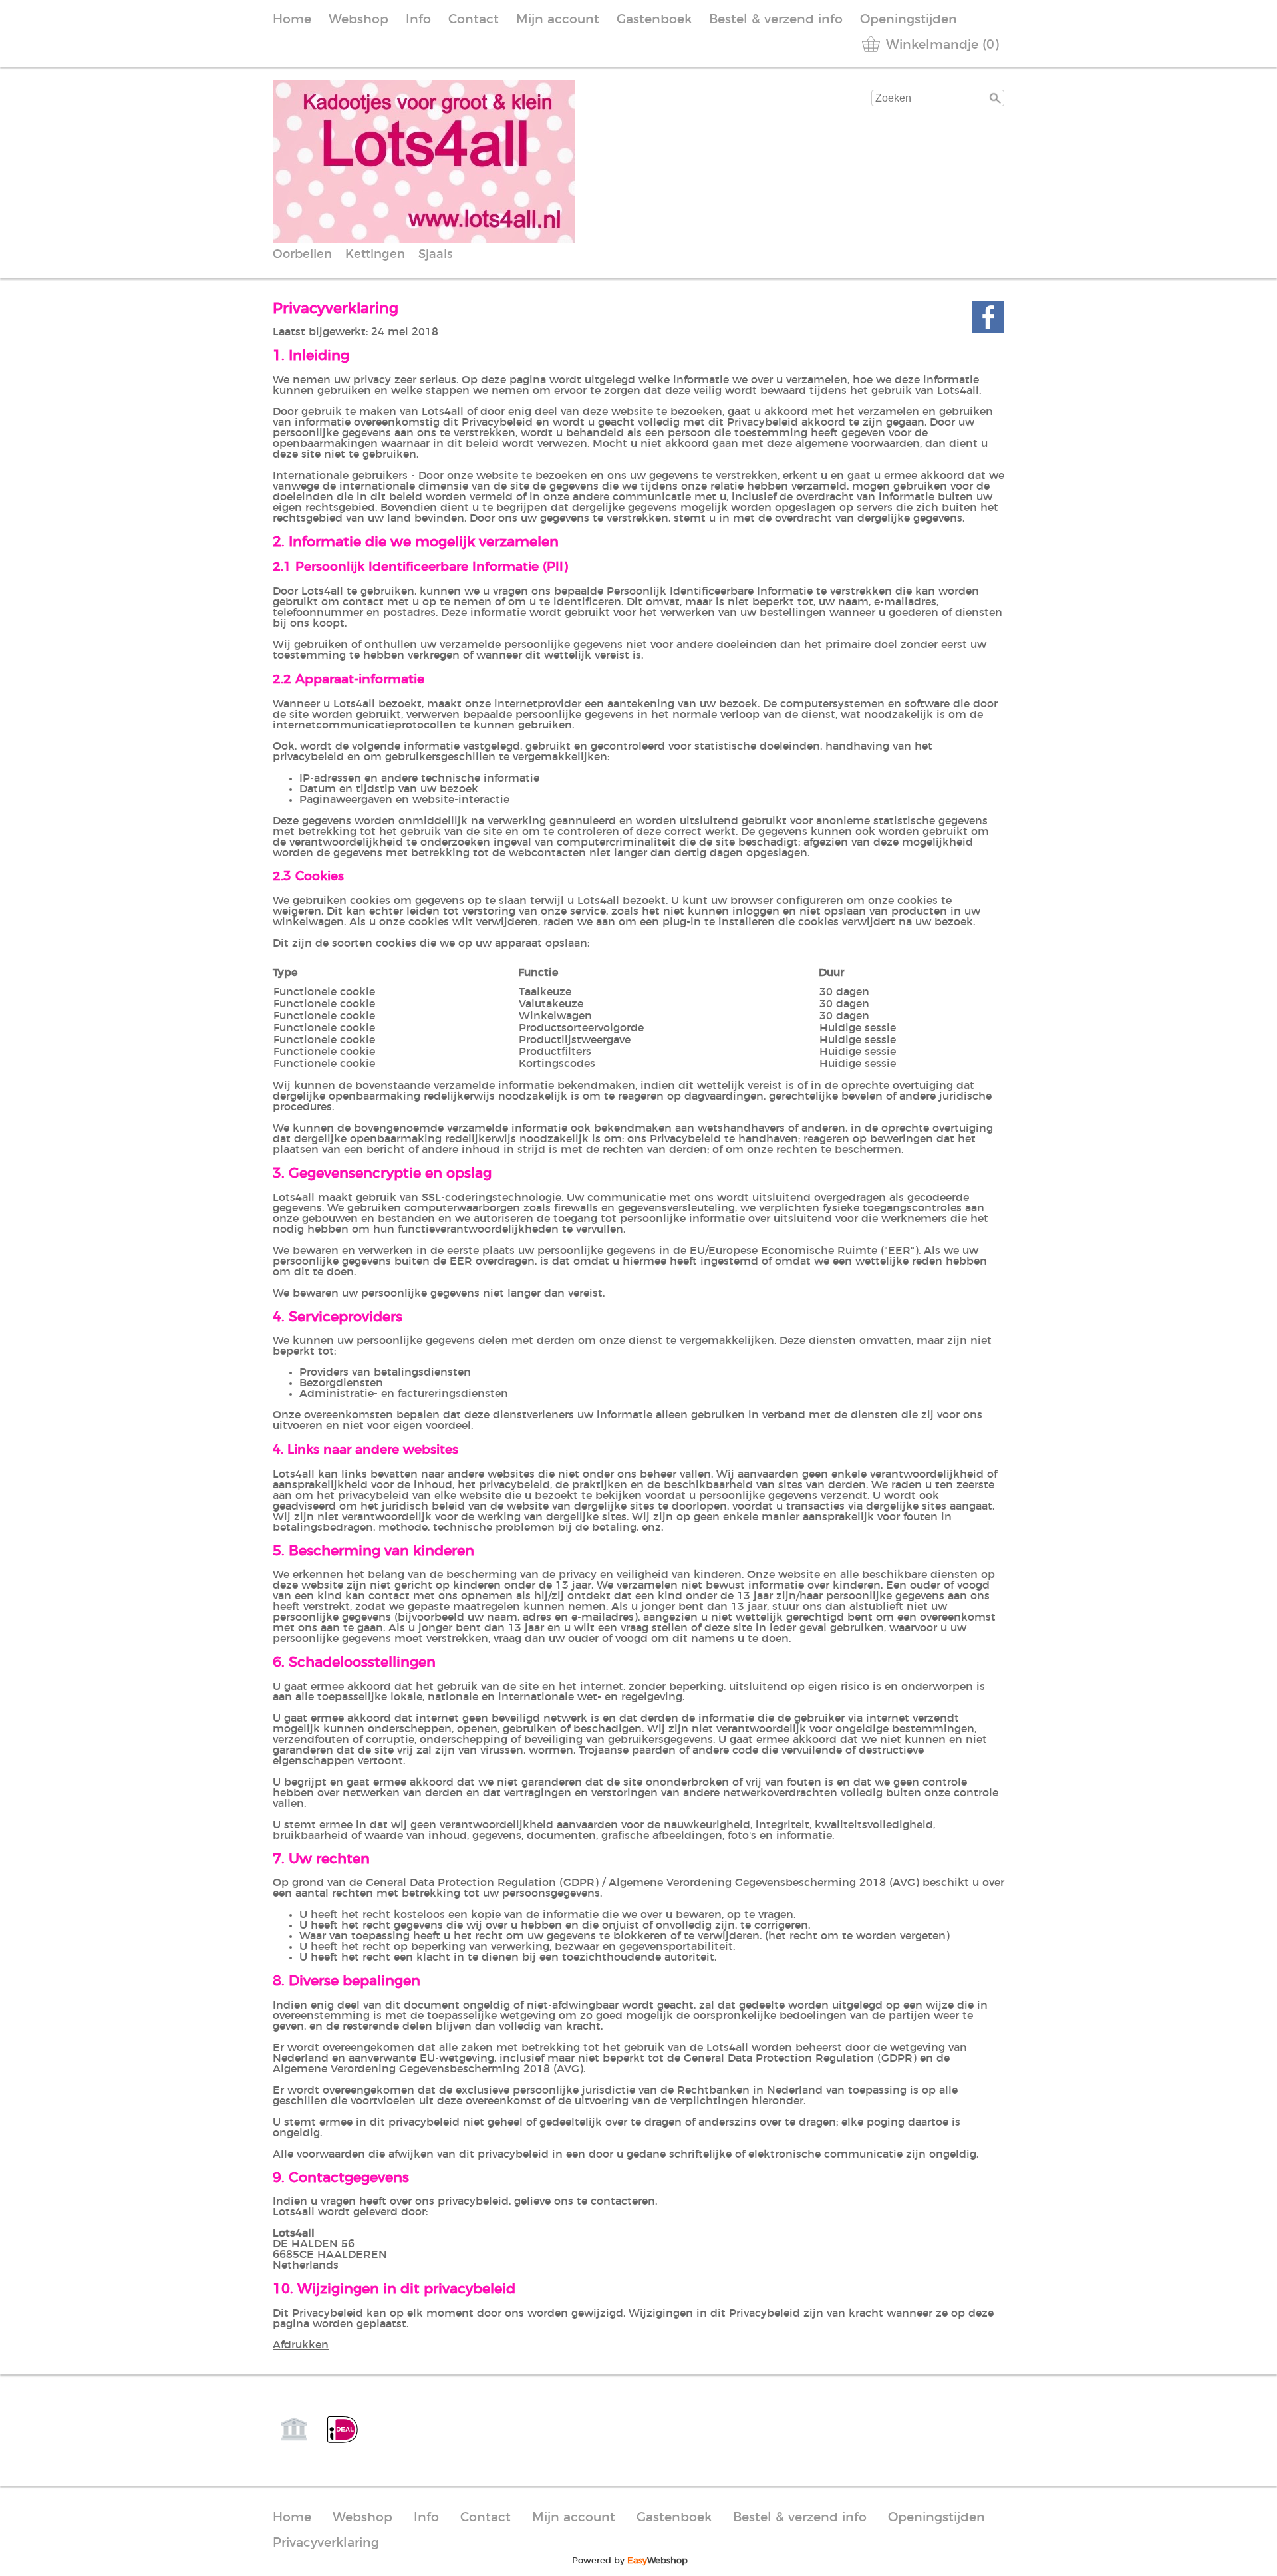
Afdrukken (301, 2345)
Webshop (358, 20)
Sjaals (435, 255)
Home (292, 20)
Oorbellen (302, 255)
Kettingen (375, 255)
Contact (474, 20)
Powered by (630, 2561)
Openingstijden (909, 20)
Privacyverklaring (326, 2543)
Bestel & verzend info (776, 20)
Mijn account (558, 20)
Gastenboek (654, 20)
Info (418, 20)
